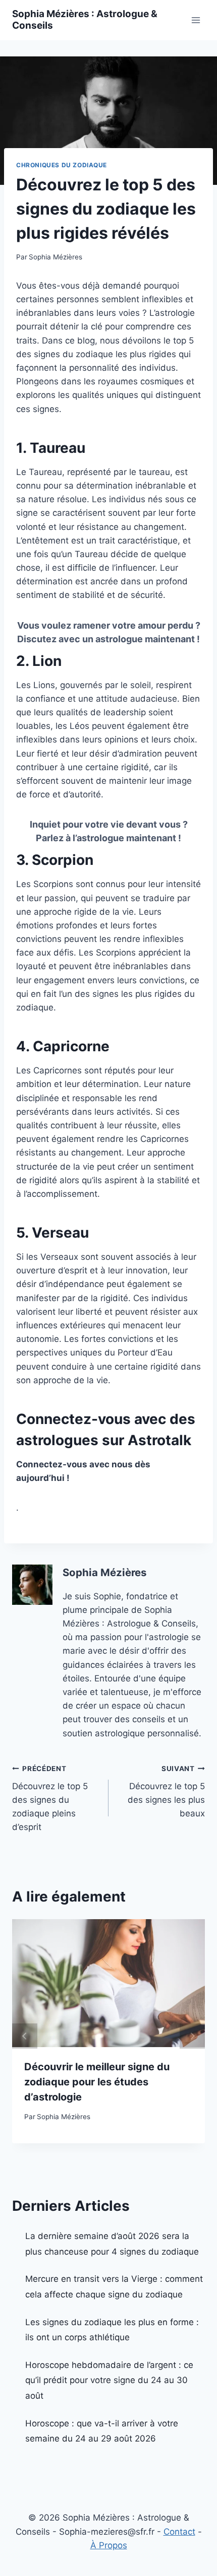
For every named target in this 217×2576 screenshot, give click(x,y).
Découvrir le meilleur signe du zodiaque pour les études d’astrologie (97, 2082)
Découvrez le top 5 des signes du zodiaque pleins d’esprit (50, 1798)
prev (25, 2036)
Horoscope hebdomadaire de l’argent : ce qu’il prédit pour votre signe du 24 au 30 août (109, 2380)
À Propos (109, 2545)
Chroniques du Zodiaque (62, 165)
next (192, 2036)
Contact (179, 2532)
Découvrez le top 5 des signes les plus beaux (166, 1791)
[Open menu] (196, 20)
